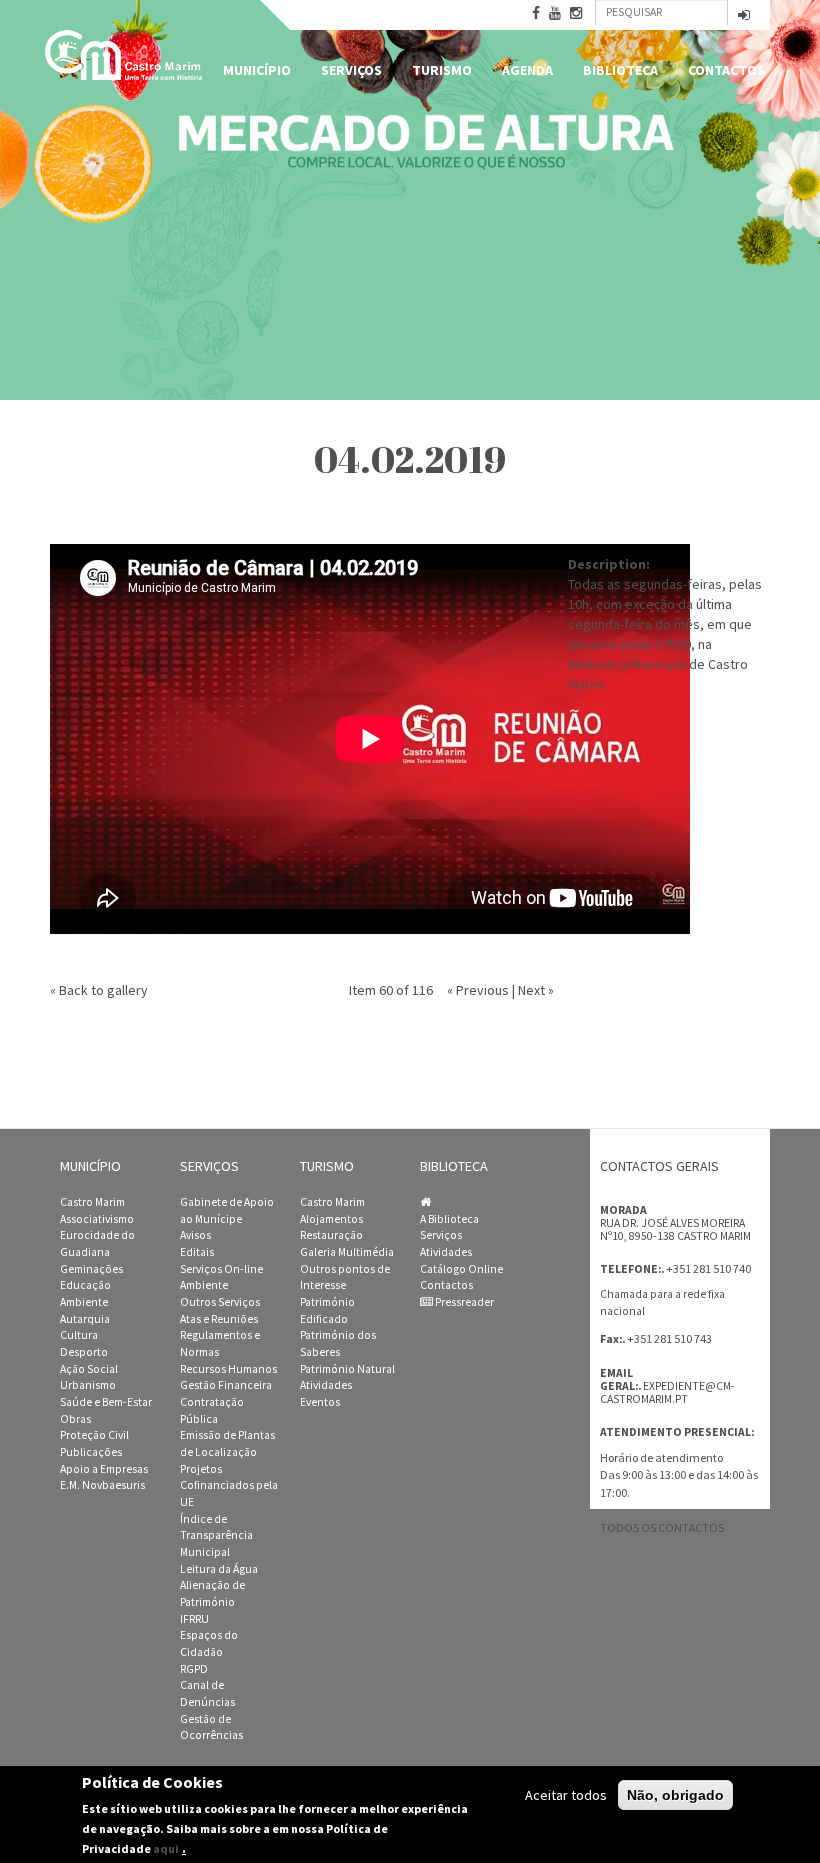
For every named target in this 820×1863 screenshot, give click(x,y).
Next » (536, 990)
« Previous (478, 990)
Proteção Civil (94, 1435)
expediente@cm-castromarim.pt (667, 1392)
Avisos (195, 1235)
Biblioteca (620, 70)
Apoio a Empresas (104, 1469)
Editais (197, 1252)
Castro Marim (92, 1202)
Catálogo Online (461, 1269)
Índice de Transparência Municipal (216, 1535)
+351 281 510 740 (708, 1268)
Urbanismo (88, 1385)
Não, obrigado (675, 1795)
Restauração (331, 1235)
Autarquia (85, 1319)
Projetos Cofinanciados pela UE (229, 1485)
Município (257, 70)
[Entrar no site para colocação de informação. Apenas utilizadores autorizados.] (744, 16)
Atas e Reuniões (219, 1319)
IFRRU (194, 1619)
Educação (85, 1285)
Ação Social (89, 1369)
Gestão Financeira (226, 1385)
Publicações (91, 1452)
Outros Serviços (220, 1302)
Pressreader (463, 1302)
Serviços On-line (221, 1269)
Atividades (326, 1385)
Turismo (442, 70)
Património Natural (347, 1369)
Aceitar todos (566, 1795)
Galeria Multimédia (347, 1252)
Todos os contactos (662, 1528)
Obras (75, 1419)
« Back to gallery (99, 990)
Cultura (79, 1335)
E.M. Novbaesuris (102, 1485)
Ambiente (84, 1302)
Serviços (351, 70)
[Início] (125, 55)
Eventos (320, 1402)
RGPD (194, 1669)
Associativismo (97, 1219)
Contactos (726, 70)
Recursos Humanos (228, 1369)
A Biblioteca (449, 1219)
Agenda (527, 70)
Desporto (84, 1352)
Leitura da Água (219, 1569)
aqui (166, 1848)
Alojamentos (331, 1219)
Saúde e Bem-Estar (106, 1402)
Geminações (91, 1269)
